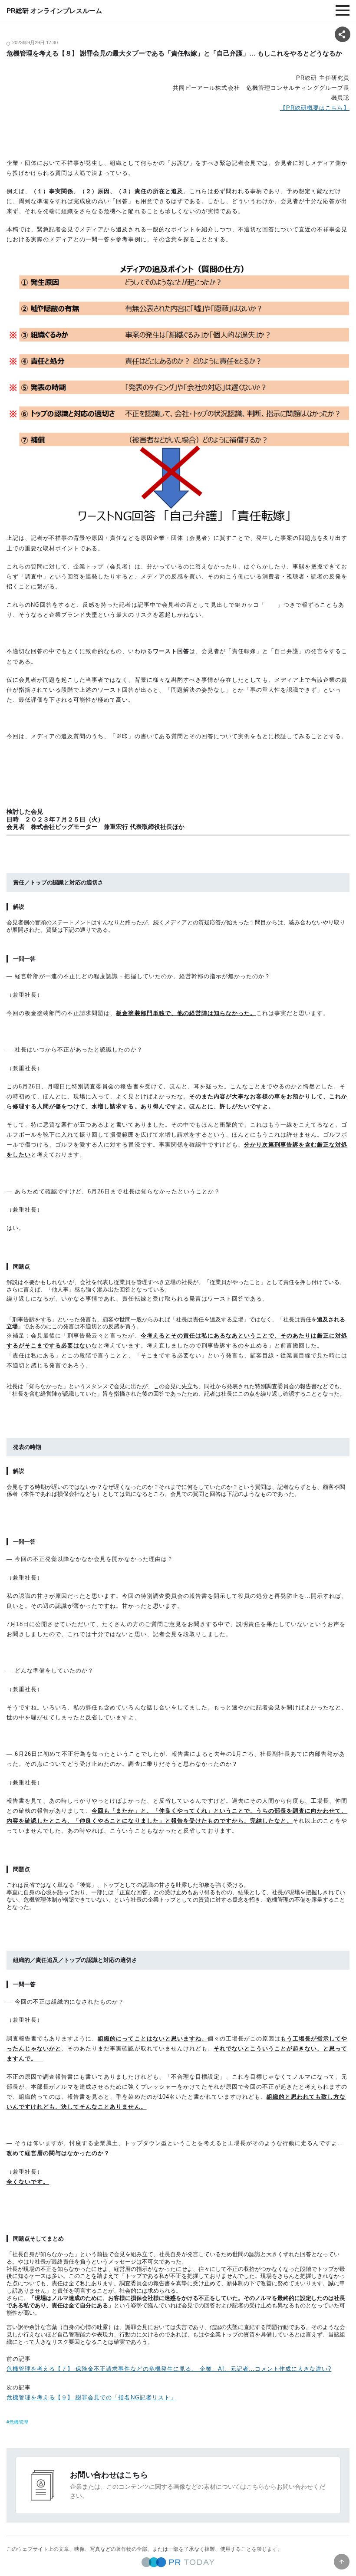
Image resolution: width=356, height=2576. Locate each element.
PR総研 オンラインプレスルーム (54, 11)
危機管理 (19, 2422)
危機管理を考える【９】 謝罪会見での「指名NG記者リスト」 (91, 2397)
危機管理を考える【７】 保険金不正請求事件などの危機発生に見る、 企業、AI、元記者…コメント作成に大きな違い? (169, 2369)
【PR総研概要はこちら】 (315, 108)
